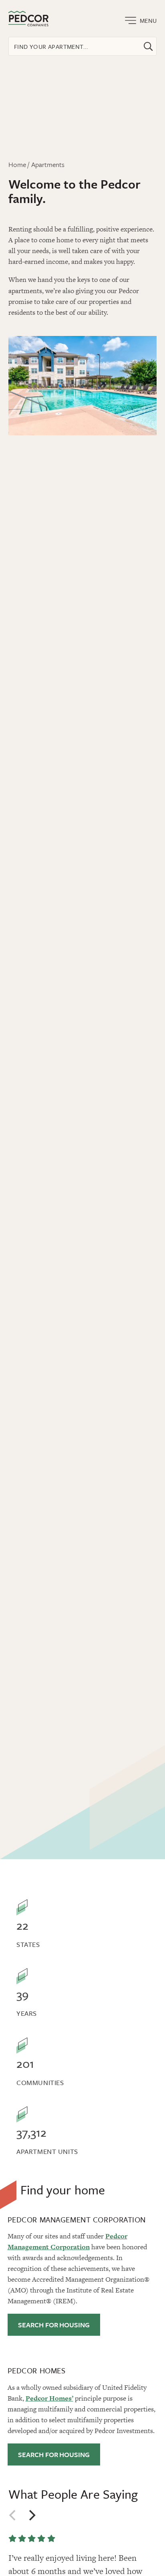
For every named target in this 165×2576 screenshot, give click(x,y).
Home (17, 164)
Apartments (48, 164)
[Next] (32, 2515)
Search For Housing (54, 2325)
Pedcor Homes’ (49, 2398)
